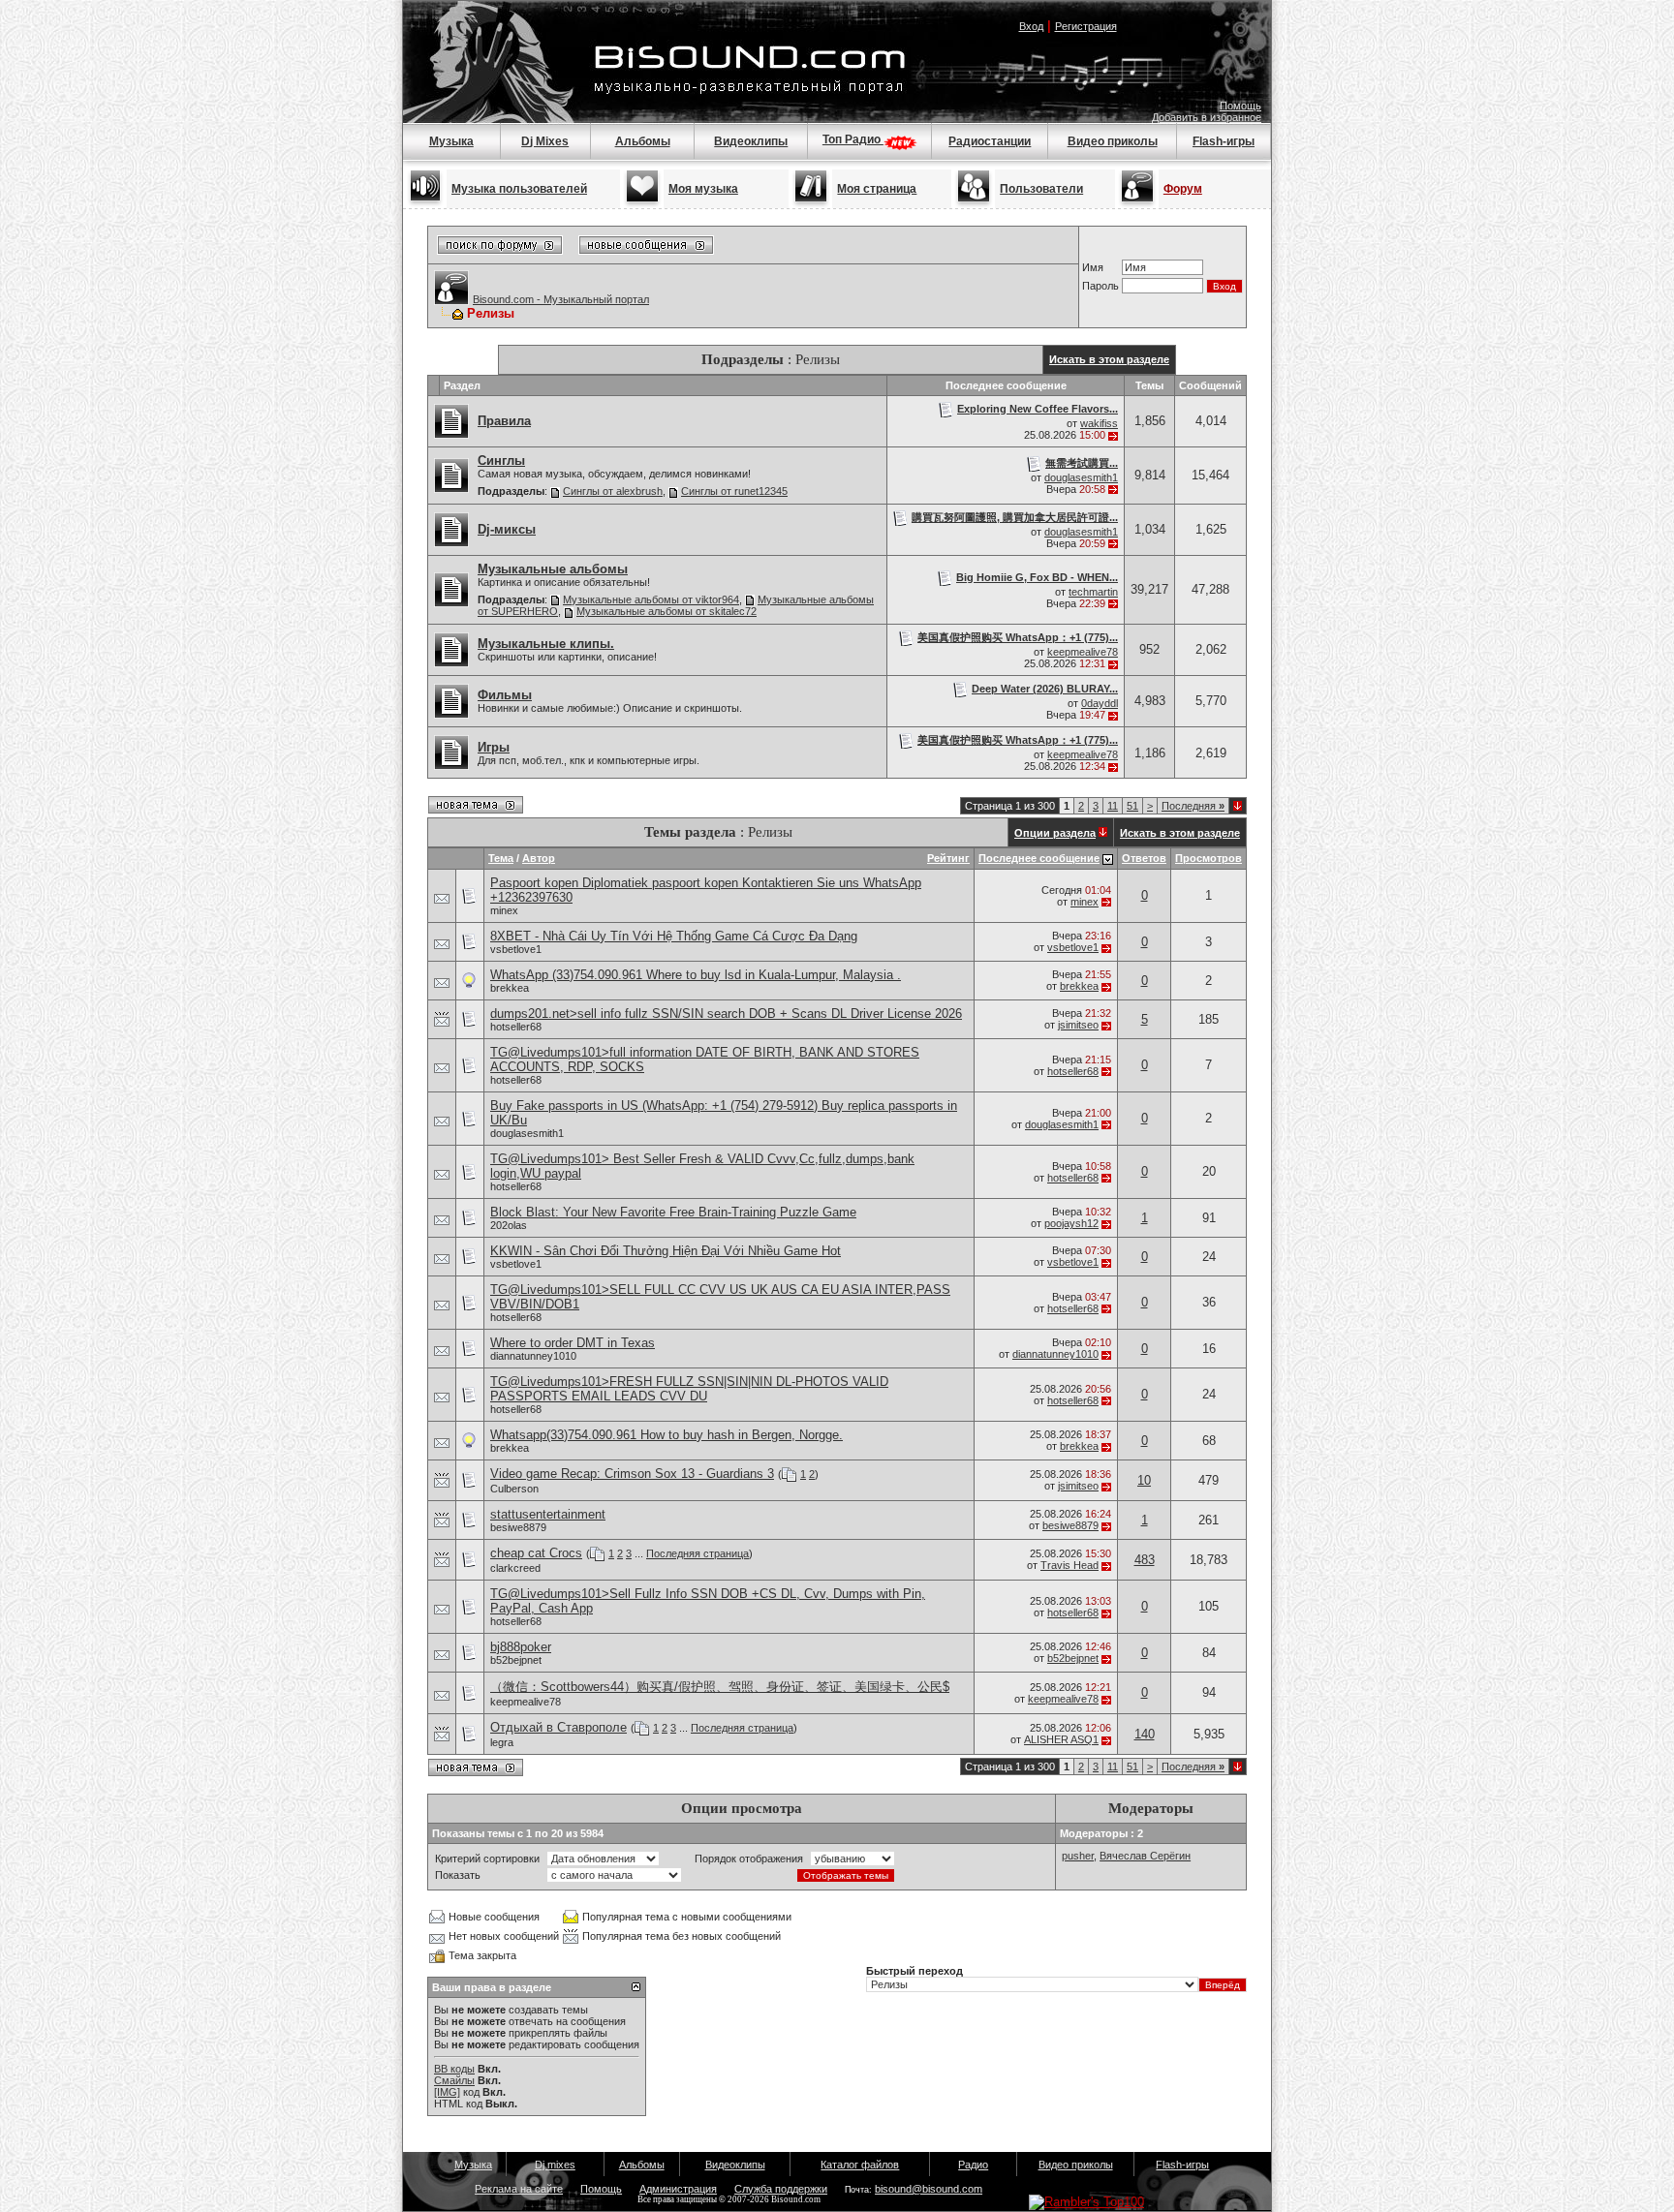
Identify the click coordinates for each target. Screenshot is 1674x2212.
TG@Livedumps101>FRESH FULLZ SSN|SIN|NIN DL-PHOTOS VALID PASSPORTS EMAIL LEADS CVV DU (689, 1389)
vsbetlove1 (516, 949)
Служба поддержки (781, 2189)
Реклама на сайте (519, 2189)
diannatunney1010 (533, 1356)
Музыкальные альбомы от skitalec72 (666, 611)
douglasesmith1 (1081, 477)
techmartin (1093, 592)
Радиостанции (990, 141)
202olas (509, 1225)
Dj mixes (555, 2165)
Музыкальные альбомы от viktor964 (651, 599)
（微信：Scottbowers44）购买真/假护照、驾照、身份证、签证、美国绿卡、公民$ (720, 1687)
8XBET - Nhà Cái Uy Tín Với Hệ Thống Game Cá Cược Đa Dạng (674, 936)
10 (1144, 1480)
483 (1145, 1560)
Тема (501, 858)
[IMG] (447, 2092)
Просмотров (1209, 858)
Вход (1031, 26)
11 (1113, 806)
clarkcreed (515, 1568)
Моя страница (877, 189)
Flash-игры (1224, 141)
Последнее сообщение (1039, 858)
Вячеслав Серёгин (1145, 1856)
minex (504, 910)
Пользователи (1041, 189)
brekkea (510, 988)
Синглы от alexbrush (613, 491)
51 (1132, 806)
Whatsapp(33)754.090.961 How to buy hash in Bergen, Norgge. (666, 1435)
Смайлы (454, 2080)
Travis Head (1069, 1565)
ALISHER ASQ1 (1061, 1739)
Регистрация (1086, 26)
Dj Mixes (545, 141)
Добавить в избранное (1207, 117)
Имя (1093, 267)
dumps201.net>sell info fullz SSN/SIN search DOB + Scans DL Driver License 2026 (726, 1014)
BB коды (454, 2069)
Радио (973, 2165)
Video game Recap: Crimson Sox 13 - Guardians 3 (632, 1474)
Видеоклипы (751, 141)
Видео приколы (1113, 141)
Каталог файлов (860, 2165)
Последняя (1193, 806)
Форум (1183, 189)
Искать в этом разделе (1109, 359)
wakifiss (1099, 423)
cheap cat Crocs (536, 1553)
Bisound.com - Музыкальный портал (561, 299)
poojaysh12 (1071, 1223)
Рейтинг (948, 858)
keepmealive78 (1083, 652)
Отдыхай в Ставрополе (558, 1727)
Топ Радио (853, 139)
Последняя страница (697, 1553)
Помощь (1240, 106)
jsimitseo (1078, 1025)
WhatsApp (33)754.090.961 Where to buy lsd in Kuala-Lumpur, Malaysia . (696, 975)
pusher (1078, 1856)
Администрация (678, 2189)
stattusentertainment (548, 1514)
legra (502, 1742)
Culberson (514, 1489)
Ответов (1144, 858)
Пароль (1100, 286)
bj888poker (521, 1647)
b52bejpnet (516, 1660)
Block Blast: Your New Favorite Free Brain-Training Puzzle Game (673, 1212)
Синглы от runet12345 (734, 491)
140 (1145, 1734)
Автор (539, 858)
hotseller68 (516, 1027)
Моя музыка (703, 189)
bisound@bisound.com (929, 2189)
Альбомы (643, 141)
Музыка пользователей (519, 189)
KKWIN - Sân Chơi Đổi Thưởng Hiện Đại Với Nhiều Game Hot (666, 1251)
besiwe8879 (518, 1527)
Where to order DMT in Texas (573, 1343)
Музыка (451, 141)
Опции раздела (1055, 833)
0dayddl (1100, 703)
